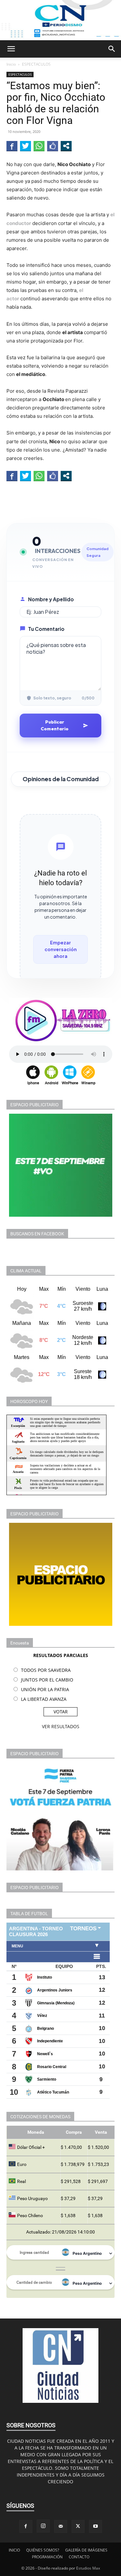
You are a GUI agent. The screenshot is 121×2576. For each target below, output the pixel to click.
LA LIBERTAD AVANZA (44, 1699)
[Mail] (61, 2526)
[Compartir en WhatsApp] (39, 146)
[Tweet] (25, 146)
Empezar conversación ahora (61, 949)
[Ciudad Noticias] (60, 20)
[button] (11, 49)
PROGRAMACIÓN (47, 2557)
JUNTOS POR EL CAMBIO (47, 1680)
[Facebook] (26, 2526)
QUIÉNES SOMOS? (43, 2550)
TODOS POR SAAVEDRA (46, 1670)
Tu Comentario (46, 629)
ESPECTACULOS (36, 64)
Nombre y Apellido (51, 599)
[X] (78, 2526)
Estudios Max (88, 2568)
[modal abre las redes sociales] (66, 146)
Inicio (11, 64)
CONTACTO (79, 2557)
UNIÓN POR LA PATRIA (45, 1689)
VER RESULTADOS (61, 1726)
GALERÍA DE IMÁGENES (86, 2550)
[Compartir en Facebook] (12, 146)
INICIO (14, 2550)
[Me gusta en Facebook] (53, 146)
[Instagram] (43, 2526)
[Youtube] (96, 2526)
